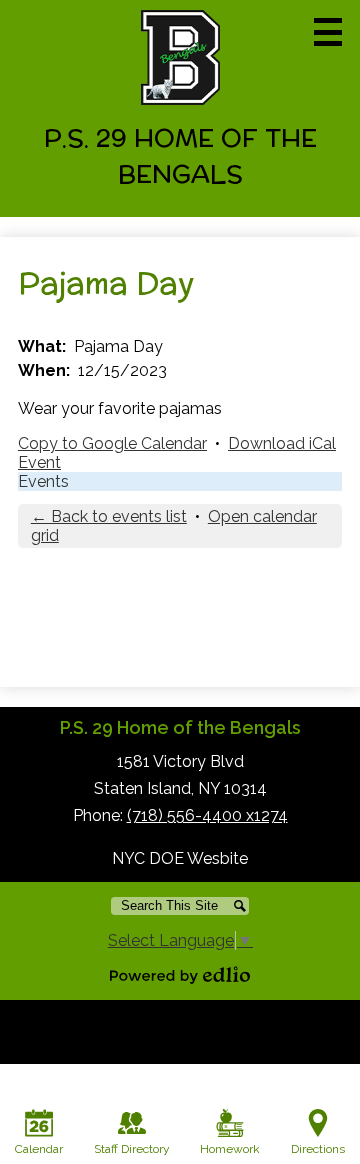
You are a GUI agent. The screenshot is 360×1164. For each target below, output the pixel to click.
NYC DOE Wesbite (180, 858)
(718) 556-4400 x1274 (207, 815)
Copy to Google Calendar (112, 443)
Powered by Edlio (180, 975)
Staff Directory (132, 1149)
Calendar (39, 1149)
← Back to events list (109, 516)
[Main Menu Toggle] (328, 32)
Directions (318, 1149)
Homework (230, 1149)
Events (43, 481)
